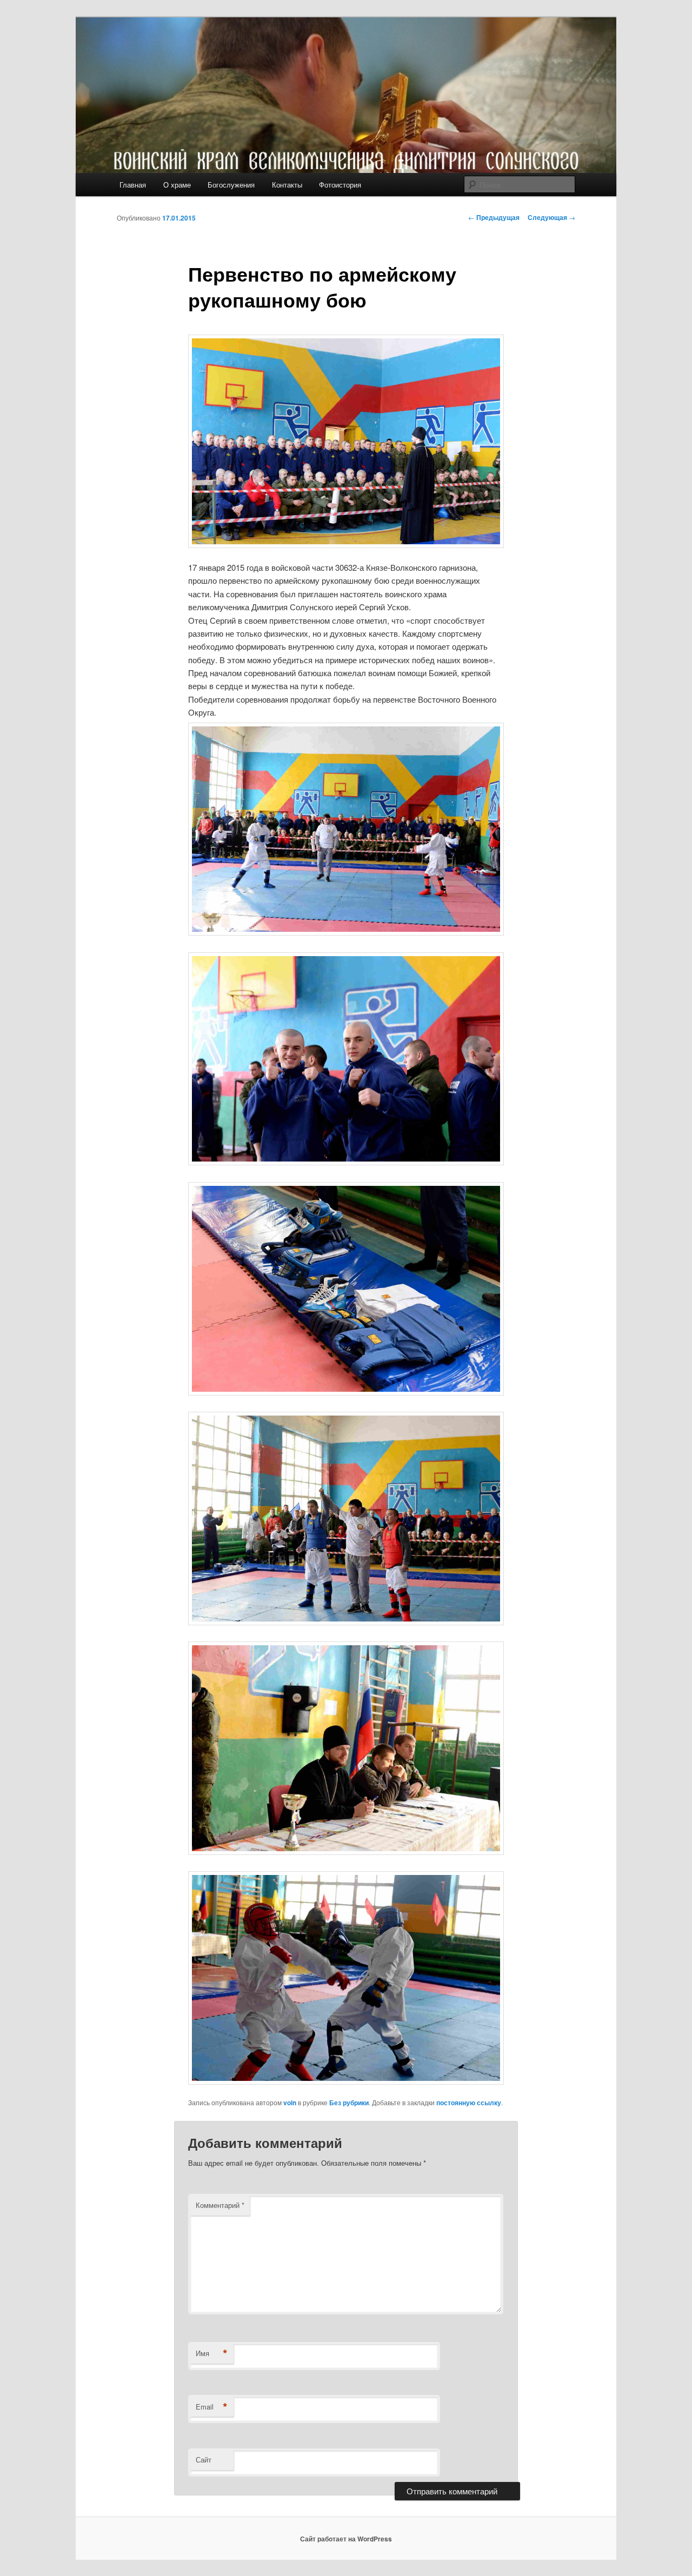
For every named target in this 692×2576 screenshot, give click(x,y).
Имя (212, 2353)
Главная (133, 185)
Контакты (287, 185)
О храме (177, 185)
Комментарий (220, 2205)
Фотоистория (340, 185)
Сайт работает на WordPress (346, 2539)
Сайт (204, 2460)
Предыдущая (494, 217)
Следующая (551, 217)
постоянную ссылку (469, 2103)
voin (290, 2103)
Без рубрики (349, 2103)
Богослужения (231, 185)
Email (212, 2407)
